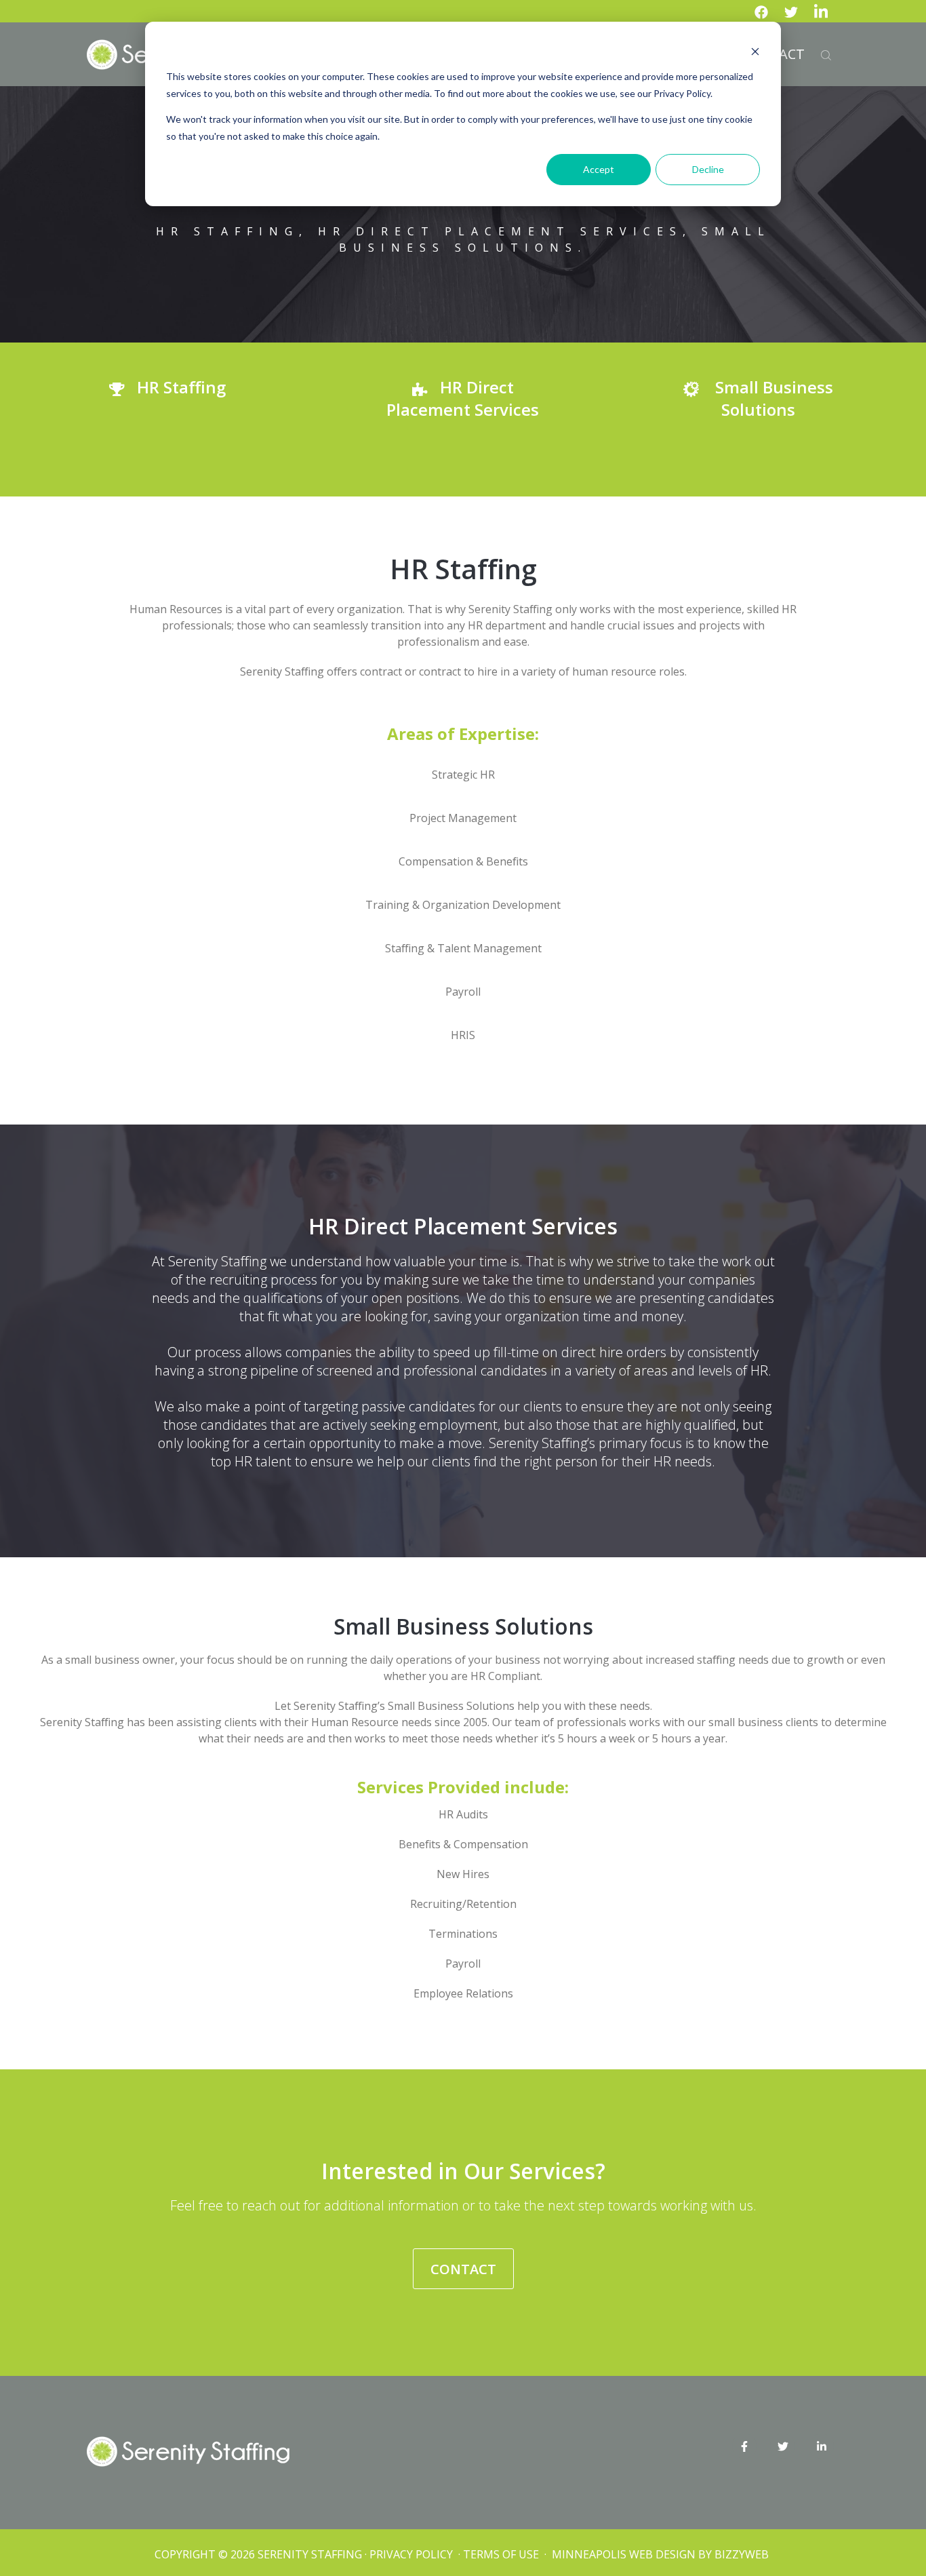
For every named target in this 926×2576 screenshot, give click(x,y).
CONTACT (463, 2269)
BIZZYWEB (742, 2554)
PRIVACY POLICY (412, 2554)
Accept (599, 169)
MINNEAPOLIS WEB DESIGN (624, 2554)
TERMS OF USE (501, 2554)
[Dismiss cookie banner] (755, 51)
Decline (708, 169)
